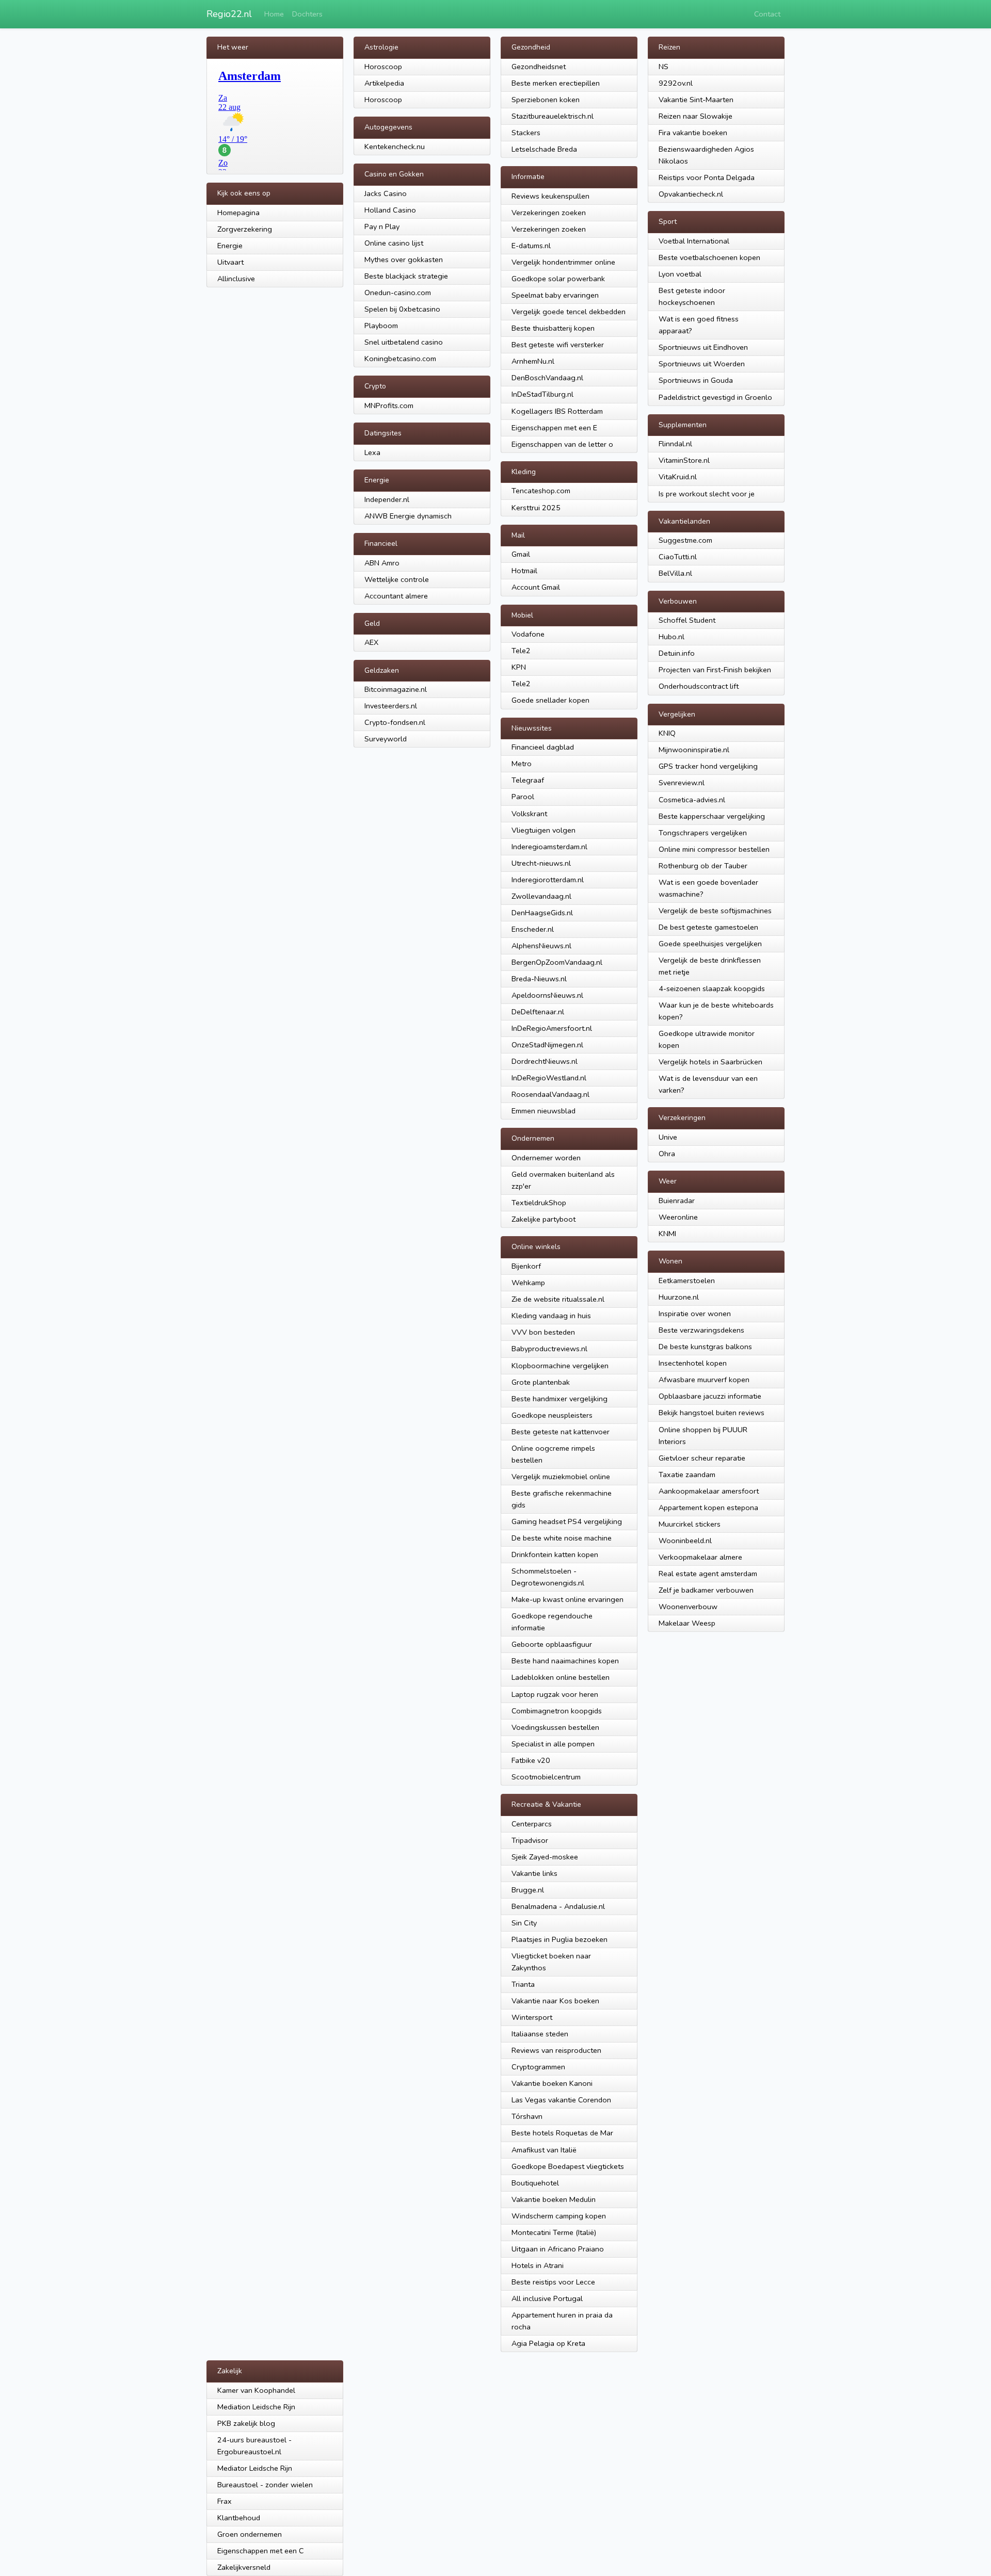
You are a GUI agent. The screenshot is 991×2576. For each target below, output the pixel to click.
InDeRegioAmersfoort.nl (552, 1028)
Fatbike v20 (531, 1760)
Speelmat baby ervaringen (555, 295)
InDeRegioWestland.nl (549, 1078)
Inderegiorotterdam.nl (548, 880)
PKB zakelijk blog (246, 2423)
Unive (668, 1137)
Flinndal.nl (675, 444)
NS (664, 67)
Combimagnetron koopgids (557, 1711)
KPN (519, 667)
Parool (523, 797)
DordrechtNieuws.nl (545, 1061)
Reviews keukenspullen (550, 196)
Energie (230, 246)
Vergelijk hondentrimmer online (563, 262)
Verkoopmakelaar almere (700, 1557)
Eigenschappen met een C (261, 2551)
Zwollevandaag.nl (541, 896)
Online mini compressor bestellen (714, 849)
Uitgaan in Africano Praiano (558, 2249)
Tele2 (521, 651)
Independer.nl (387, 499)
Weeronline (678, 1217)
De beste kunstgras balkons (705, 1347)
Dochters (307, 14)
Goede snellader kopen (550, 700)
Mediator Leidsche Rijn (255, 2468)
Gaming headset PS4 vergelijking (567, 1521)
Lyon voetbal (680, 274)
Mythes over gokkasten (404, 260)
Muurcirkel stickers (690, 1524)
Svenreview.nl (682, 783)
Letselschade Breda (544, 149)
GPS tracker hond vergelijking (708, 766)
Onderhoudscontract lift (699, 686)
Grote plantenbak (541, 1382)
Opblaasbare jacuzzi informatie (710, 1396)
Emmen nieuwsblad (544, 1111)
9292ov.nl (676, 83)
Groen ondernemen (250, 2534)
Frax (225, 2501)
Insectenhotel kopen (693, 1363)
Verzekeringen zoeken (549, 213)
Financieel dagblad (543, 747)
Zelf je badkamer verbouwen (706, 1590)
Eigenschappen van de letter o (562, 444)
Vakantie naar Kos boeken (555, 2001)
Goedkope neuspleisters (552, 1415)
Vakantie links (534, 1873)
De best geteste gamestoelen (708, 927)
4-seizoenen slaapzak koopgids (712, 989)
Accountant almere (396, 596)
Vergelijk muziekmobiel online (561, 1477)
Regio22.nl (229, 14)
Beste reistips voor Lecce (553, 2282)
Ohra (667, 1154)
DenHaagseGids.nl (542, 913)
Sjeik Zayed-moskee (545, 1857)
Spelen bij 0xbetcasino (402, 309)
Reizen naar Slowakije (696, 116)
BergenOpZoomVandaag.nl (557, 962)
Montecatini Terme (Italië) (554, 2232)
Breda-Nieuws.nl (539, 979)
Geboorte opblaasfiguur (552, 1644)
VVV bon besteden (543, 1332)
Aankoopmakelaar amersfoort (709, 1491)
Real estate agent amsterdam (708, 1574)
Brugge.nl (528, 1890)
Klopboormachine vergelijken (560, 1366)
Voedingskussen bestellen (555, 1727)
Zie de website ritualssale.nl (558, 1299)
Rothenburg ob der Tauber (703, 866)
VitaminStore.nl (684, 460)
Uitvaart (230, 262)
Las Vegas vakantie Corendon (561, 2100)
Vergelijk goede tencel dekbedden (569, 312)
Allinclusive (236, 279)
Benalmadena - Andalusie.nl (558, 1906)
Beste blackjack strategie (406, 276)
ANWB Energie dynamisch (408, 516)
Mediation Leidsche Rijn (256, 2407)
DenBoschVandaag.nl (547, 378)
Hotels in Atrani (538, 2265)
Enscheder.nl (533, 929)
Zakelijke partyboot (544, 1219)
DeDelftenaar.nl (538, 1012)
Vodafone (528, 634)
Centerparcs (532, 1824)
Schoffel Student (687, 620)
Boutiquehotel (535, 2183)
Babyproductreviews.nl (549, 1349)
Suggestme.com (685, 540)
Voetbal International (694, 241)
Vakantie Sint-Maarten (696, 100)
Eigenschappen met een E (554, 428)
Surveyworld (386, 739)
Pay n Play (382, 226)
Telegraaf (528, 780)
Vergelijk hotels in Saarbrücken (710, 1062)
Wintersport (532, 2017)
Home (274, 14)
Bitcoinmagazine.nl (396, 689)
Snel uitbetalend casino (404, 342)
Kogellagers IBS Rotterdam (557, 411)
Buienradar (677, 1201)
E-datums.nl (531, 246)
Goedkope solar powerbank (558, 279)
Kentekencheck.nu (395, 147)
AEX (371, 642)
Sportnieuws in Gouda (696, 380)
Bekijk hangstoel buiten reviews (712, 1413)
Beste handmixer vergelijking (560, 1399)
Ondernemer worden (546, 1158)
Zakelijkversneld (244, 2567)
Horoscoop (383, 67)
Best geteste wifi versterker (558, 345)
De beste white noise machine (562, 1538)
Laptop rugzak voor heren (555, 1694)
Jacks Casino (386, 193)
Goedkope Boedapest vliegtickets (568, 2166)
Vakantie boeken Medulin (554, 2199)
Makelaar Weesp (687, 1623)
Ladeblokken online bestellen (561, 1677)
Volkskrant (529, 814)
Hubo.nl (672, 637)
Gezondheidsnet (539, 67)
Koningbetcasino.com (400, 359)
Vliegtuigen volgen (544, 830)
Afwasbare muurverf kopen (704, 1380)
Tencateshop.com (541, 491)
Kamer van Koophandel (256, 2390)
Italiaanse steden (540, 2034)
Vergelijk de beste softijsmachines (715, 911)
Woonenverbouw (688, 1607)
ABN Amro (382, 563)
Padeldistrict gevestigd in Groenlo (715, 397)
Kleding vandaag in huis (551, 1316)
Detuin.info (677, 653)
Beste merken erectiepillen (556, 83)
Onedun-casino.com (398, 293)
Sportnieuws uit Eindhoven (703, 347)
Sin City (524, 1923)
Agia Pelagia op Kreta (548, 2343)
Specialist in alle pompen (553, 1744)
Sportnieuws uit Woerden (702, 364)
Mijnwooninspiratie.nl (694, 750)
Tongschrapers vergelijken (703, 833)
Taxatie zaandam (687, 1475)
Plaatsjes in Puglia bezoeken (560, 1939)
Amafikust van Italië (544, 2150)
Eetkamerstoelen (687, 1281)
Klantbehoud (239, 2518)
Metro (522, 764)
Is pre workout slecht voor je (707, 494)
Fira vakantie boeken (693, 133)
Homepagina (238, 213)
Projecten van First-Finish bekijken (715, 670)
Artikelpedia (384, 83)
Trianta (523, 1984)
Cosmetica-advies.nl (692, 800)
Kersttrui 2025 (536, 508)
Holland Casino (390, 210)
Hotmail (524, 571)
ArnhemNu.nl (533, 361)
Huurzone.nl (679, 1297)
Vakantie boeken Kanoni (552, 2083)
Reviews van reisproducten (556, 2050)
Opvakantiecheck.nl (691, 194)
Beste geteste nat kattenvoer (561, 1432)
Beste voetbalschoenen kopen (709, 257)
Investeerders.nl (391, 706)
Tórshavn (527, 2116)
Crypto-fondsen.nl (395, 722)
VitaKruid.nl (678, 477)
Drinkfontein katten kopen (555, 1554)
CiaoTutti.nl (678, 557)
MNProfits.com (389, 406)
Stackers (526, 133)
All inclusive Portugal (547, 2298)
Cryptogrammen (538, 2067)
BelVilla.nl (675, 573)
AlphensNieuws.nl (541, 946)
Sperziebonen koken (546, 100)
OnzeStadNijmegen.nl (547, 1045)
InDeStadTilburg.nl (542, 394)
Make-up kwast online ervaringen (568, 1599)
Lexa (372, 452)
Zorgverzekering (245, 229)
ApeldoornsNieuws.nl (547, 995)
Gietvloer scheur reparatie (702, 1458)
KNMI (667, 1234)
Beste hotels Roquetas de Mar (562, 2133)
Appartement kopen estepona (708, 1508)
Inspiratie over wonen (695, 1314)
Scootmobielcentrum (546, 1777)
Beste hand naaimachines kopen (565, 1661)
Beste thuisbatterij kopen (553, 328)
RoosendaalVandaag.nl (550, 1094)
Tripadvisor (530, 1840)
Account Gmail (536, 587)
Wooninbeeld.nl (685, 1541)
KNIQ (667, 733)
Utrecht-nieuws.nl (541, 863)
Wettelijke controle (397, 579)
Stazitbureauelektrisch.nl (553, 116)
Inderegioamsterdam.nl (549, 847)
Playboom (381, 326)
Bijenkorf (526, 1266)
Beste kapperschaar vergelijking (712, 816)
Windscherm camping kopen (559, 2216)
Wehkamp (528, 1283)
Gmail (521, 554)
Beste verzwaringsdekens (701, 1330)
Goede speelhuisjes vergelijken (710, 944)
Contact (767, 14)
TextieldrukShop (539, 1203)
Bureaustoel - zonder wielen (265, 2485)
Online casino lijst (394, 243)
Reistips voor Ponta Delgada (707, 177)
